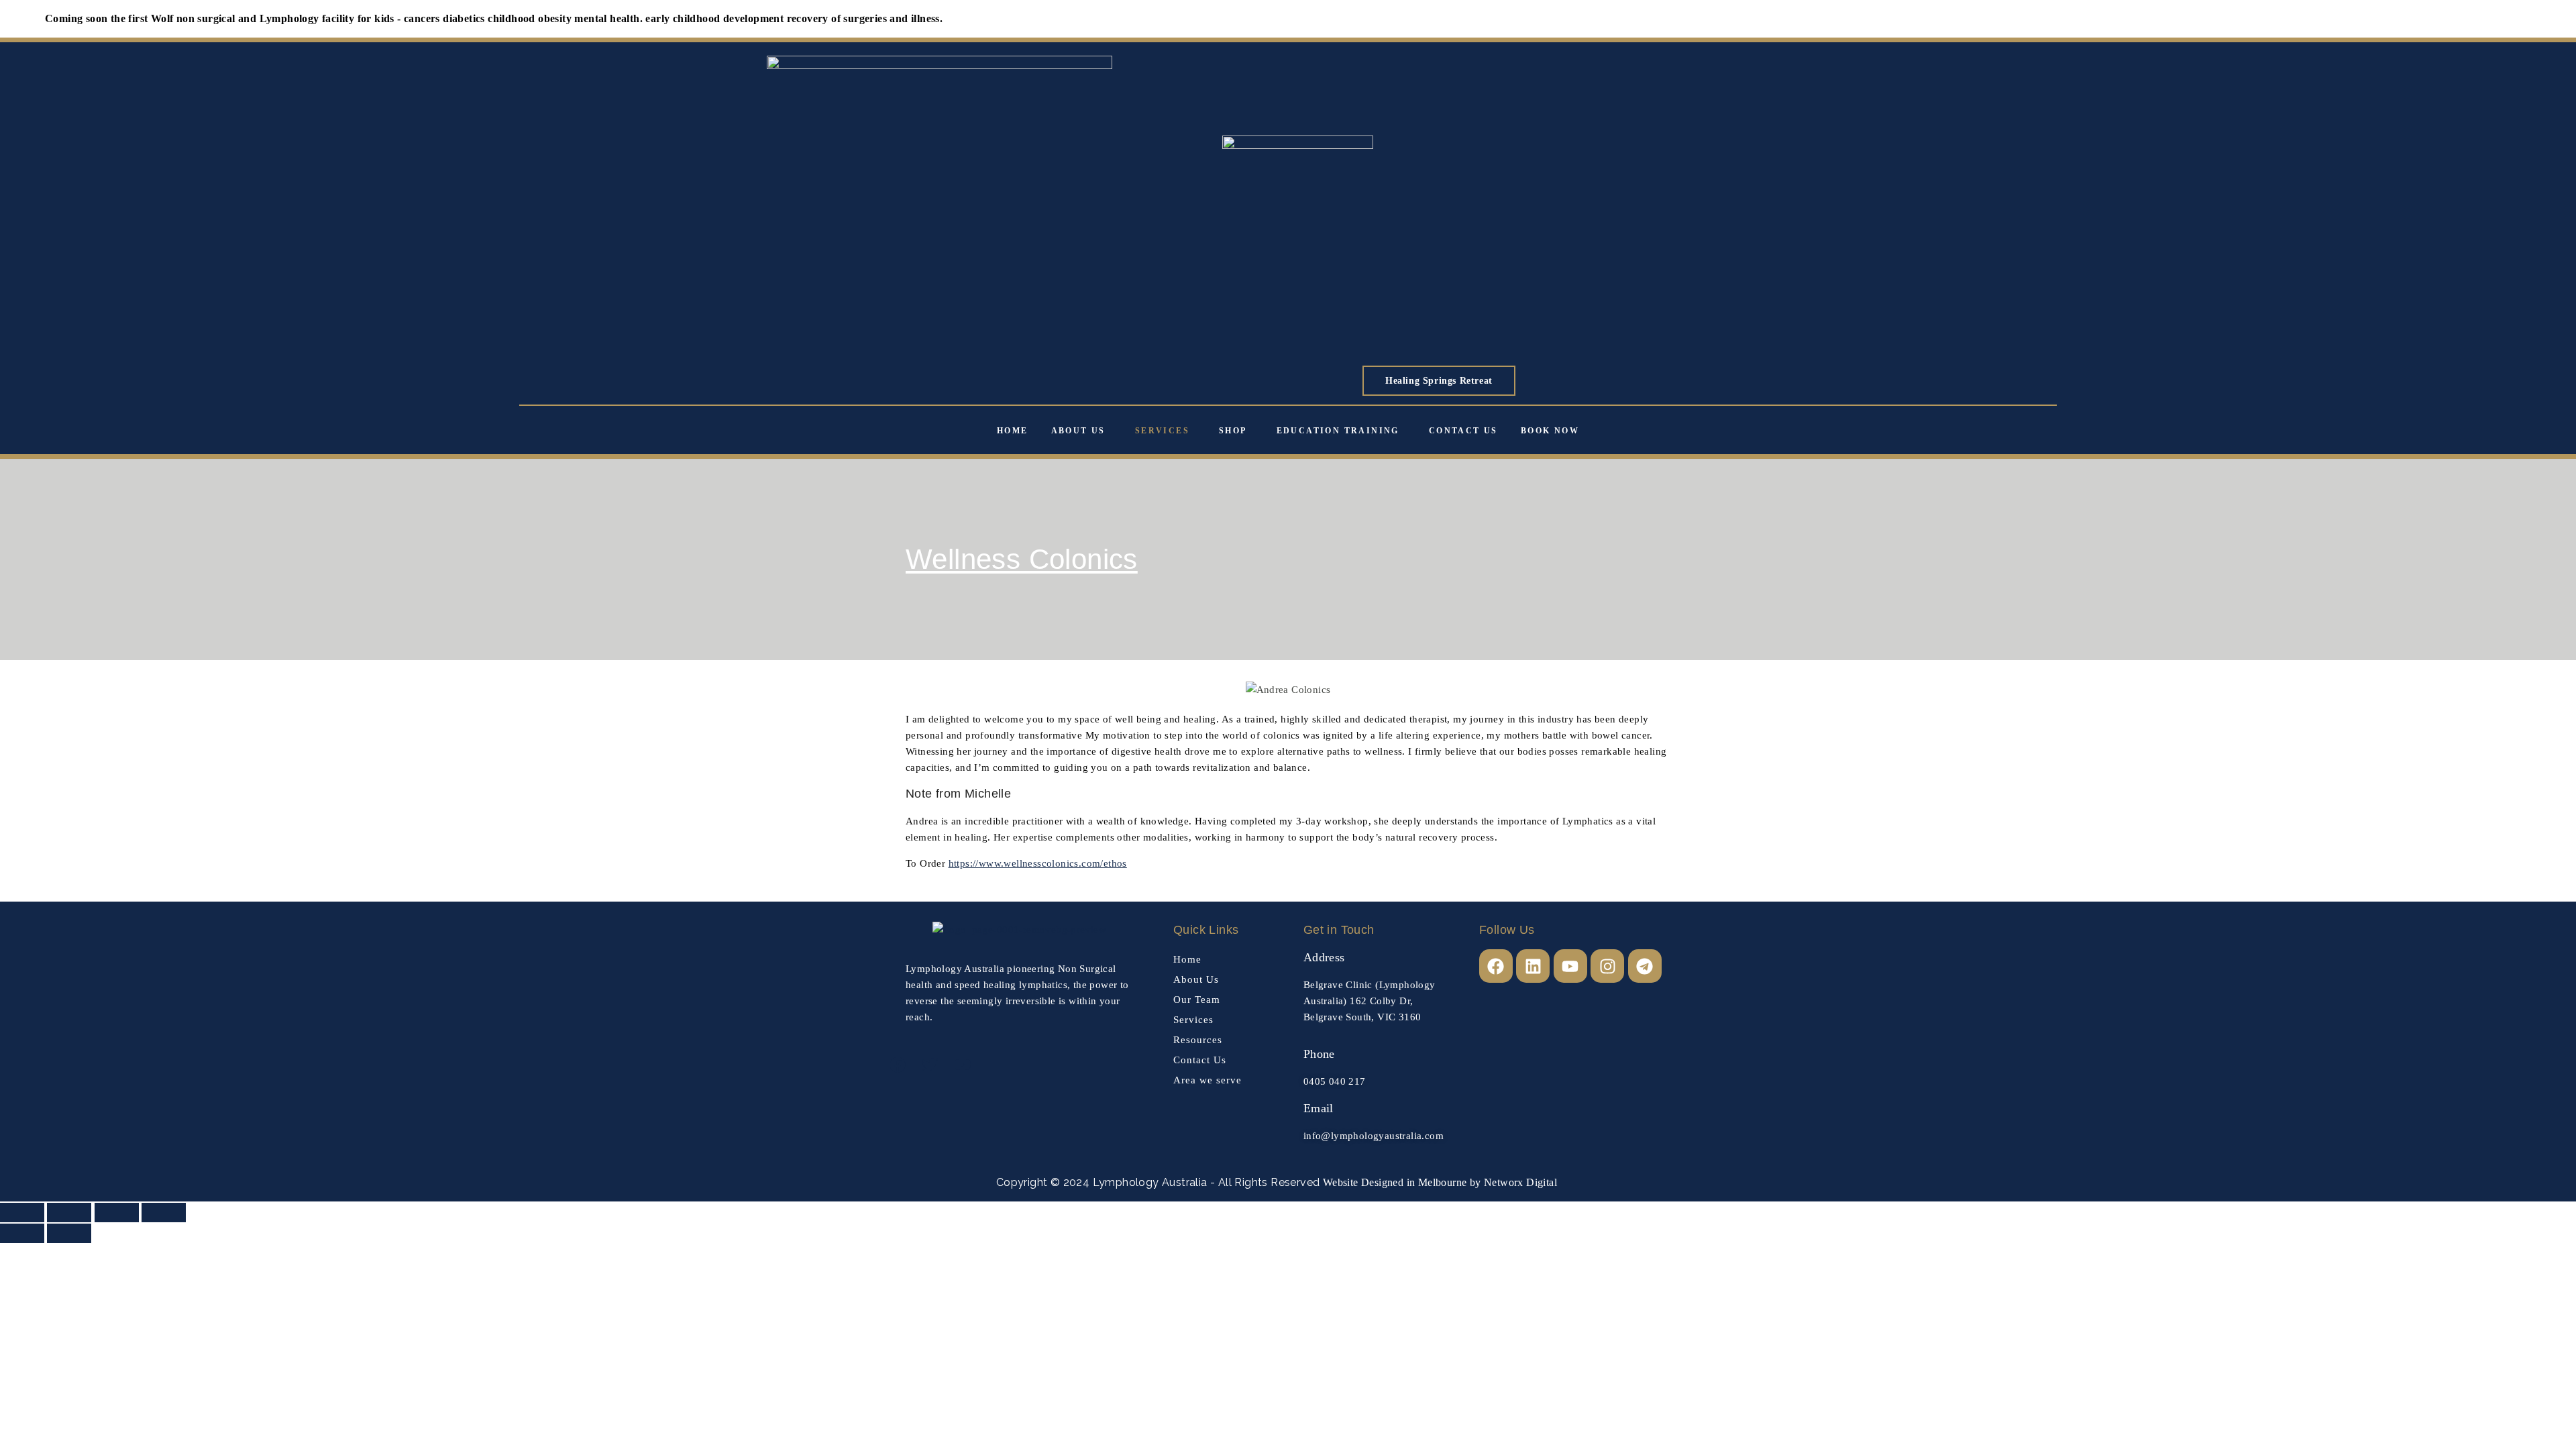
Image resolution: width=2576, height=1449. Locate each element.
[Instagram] (1607, 966)
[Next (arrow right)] (69, 1233)
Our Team (1197, 1000)
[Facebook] (1496, 966)
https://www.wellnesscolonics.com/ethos (1038, 863)
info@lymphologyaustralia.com (1374, 1136)
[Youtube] (1570, 966)
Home (1013, 431)
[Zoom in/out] (22, 1213)
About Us (1078, 431)
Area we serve (1207, 1080)
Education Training (1338, 431)
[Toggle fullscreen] (69, 1213)
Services (1162, 431)
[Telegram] (1645, 966)
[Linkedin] (1533, 966)
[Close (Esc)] (164, 1213)
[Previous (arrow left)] (22, 1233)
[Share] (117, 1213)
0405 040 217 (1335, 1081)
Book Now (1550, 431)
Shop (1233, 431)
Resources (1198, 1040)
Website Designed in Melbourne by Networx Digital (1438, 1182)
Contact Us (1463, 431)
